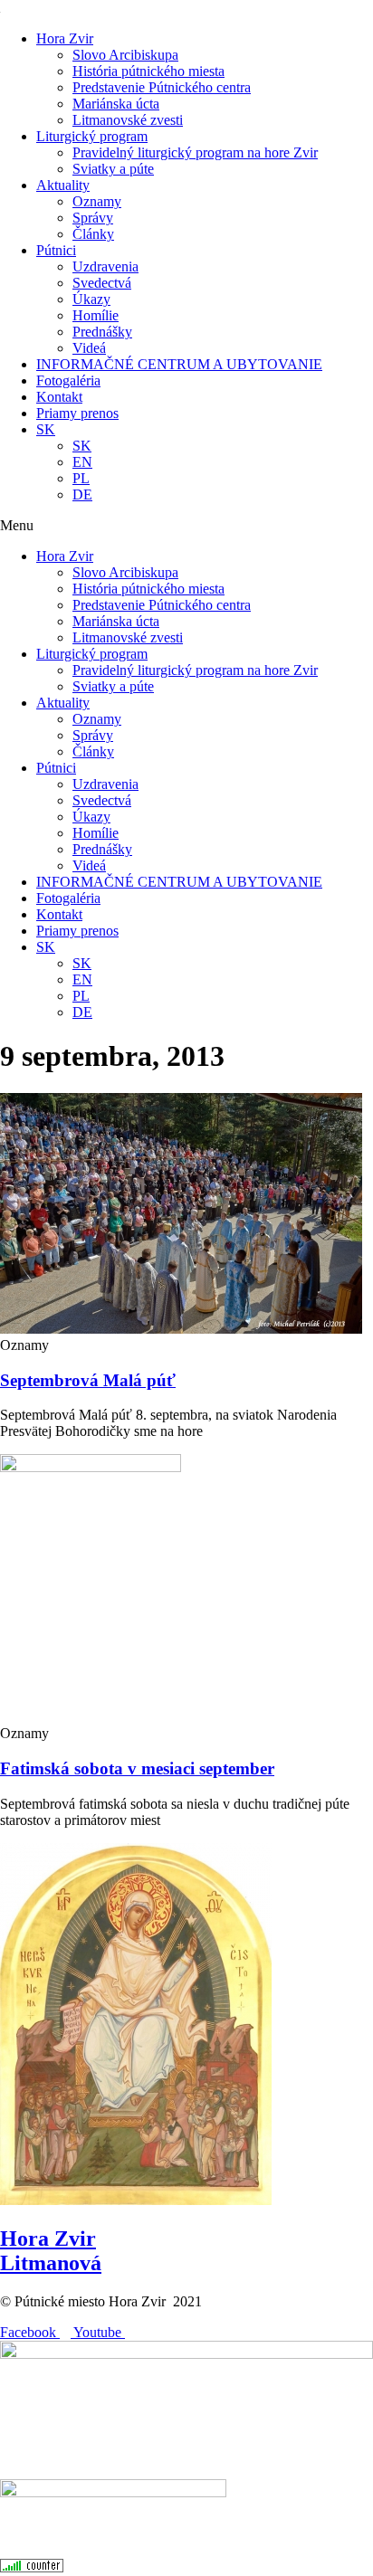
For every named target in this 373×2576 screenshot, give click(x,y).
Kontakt (59, 397)
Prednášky (102, 332)
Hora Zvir (65, 38)
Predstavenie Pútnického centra (162, 87)
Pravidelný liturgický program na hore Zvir (195, 152)
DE (82, 494)
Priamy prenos (77, 413)
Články (93, 234)
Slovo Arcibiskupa (125, 55)
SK (46, 429)
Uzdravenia (105, 266)
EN (82, 462)
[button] (186, 526)
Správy (93, 218)
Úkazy (91, 299)
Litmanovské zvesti (128, 120)
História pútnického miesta (148, 71)
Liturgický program (92, 136)
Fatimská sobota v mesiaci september (137, 1768)
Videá (89, 348)
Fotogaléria (68, 380)
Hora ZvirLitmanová (51, 2251)
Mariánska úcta (116, 104)
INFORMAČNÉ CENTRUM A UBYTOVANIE (179, 364)
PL (81, 478)
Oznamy (97, 201)
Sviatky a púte (113, 169)
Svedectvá (102, 283)
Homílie (96, 315)
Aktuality (63, 185)
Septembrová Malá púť (88, 1380)
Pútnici (56, 250)
